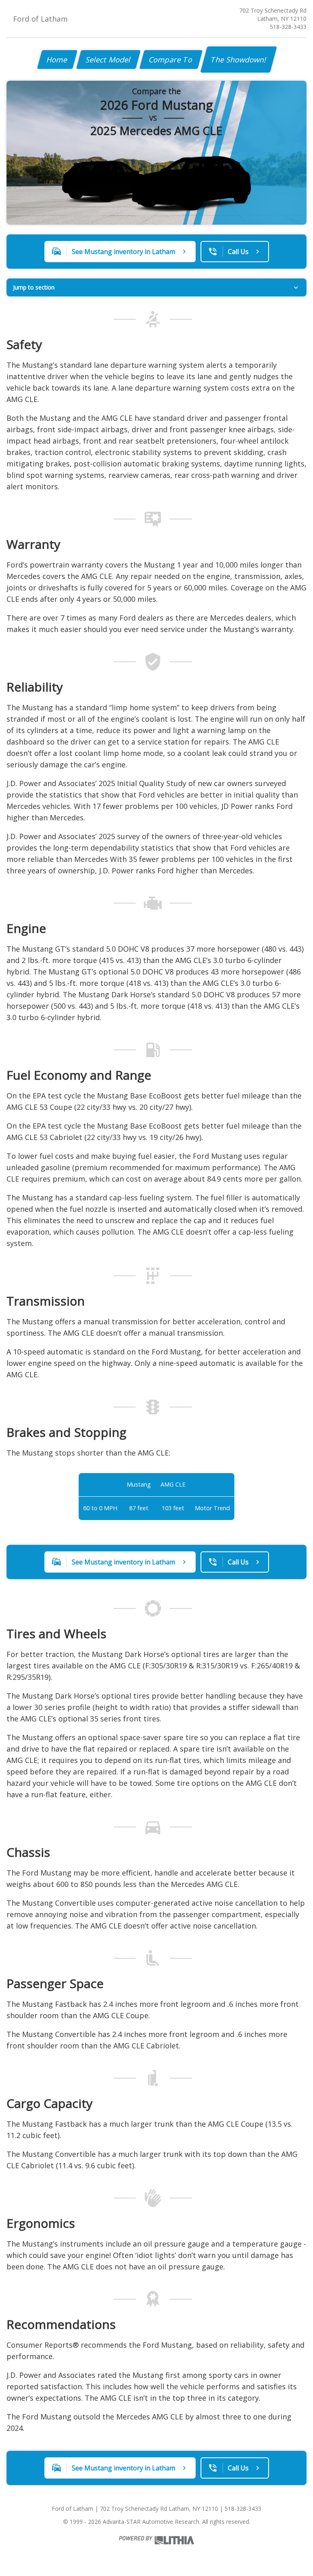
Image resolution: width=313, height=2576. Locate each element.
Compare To (171, 60)
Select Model (108, 60)
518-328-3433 (288, 27)
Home (57, 60)
